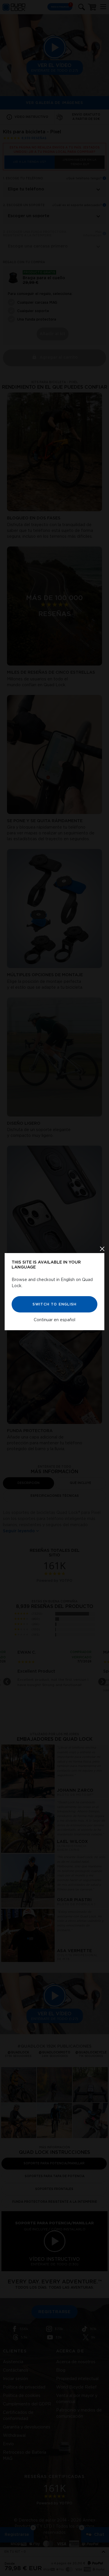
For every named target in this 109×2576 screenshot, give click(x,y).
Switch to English (54, 1304)
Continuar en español (54, 1320)
